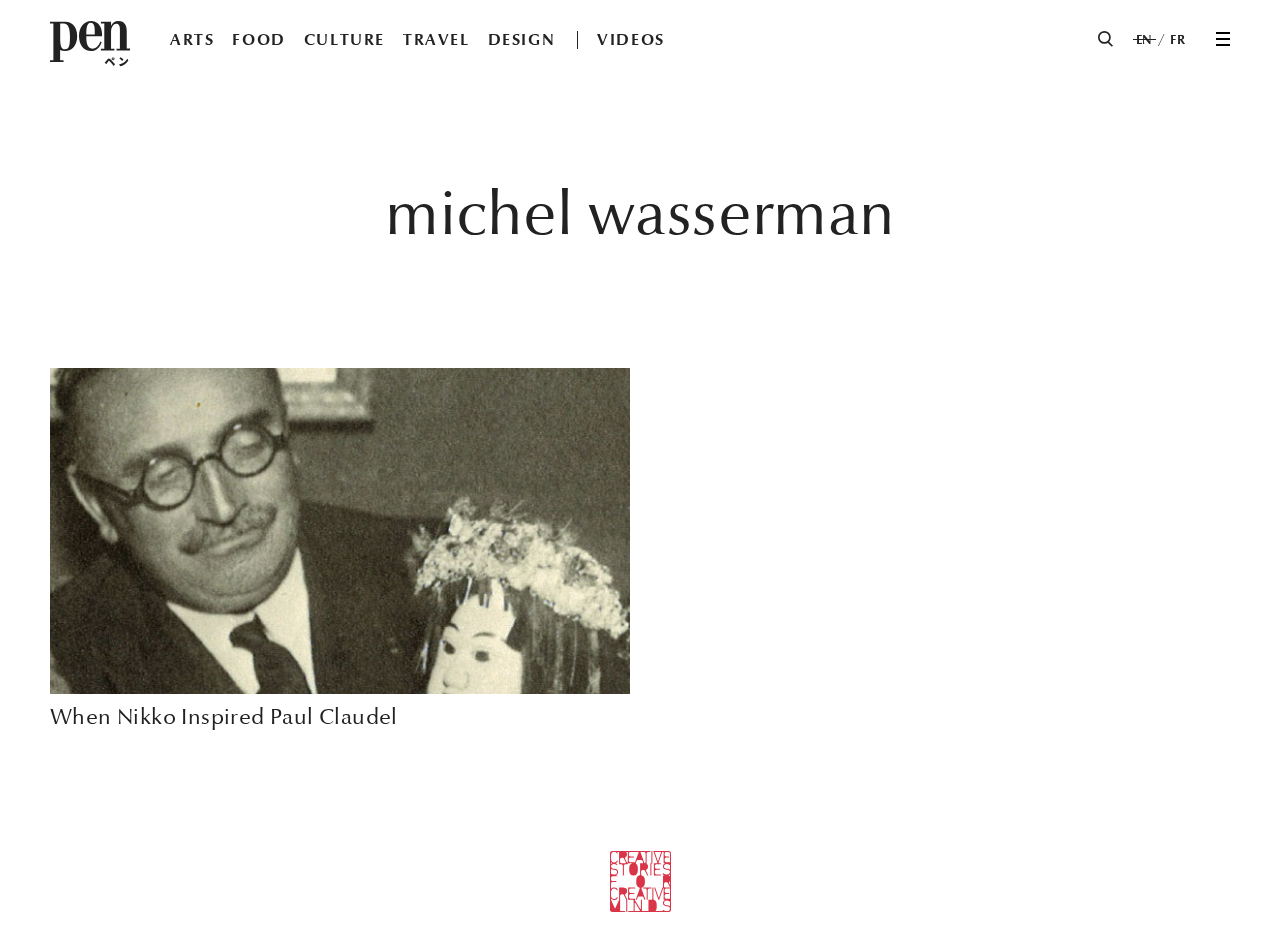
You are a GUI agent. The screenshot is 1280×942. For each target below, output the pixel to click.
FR (1177, 40)
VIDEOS (631, 39)
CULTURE (344, 39)
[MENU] (1223, 39)
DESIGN (522, 39)
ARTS (192, 39)
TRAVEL (436, 39)
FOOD (258, 39)
